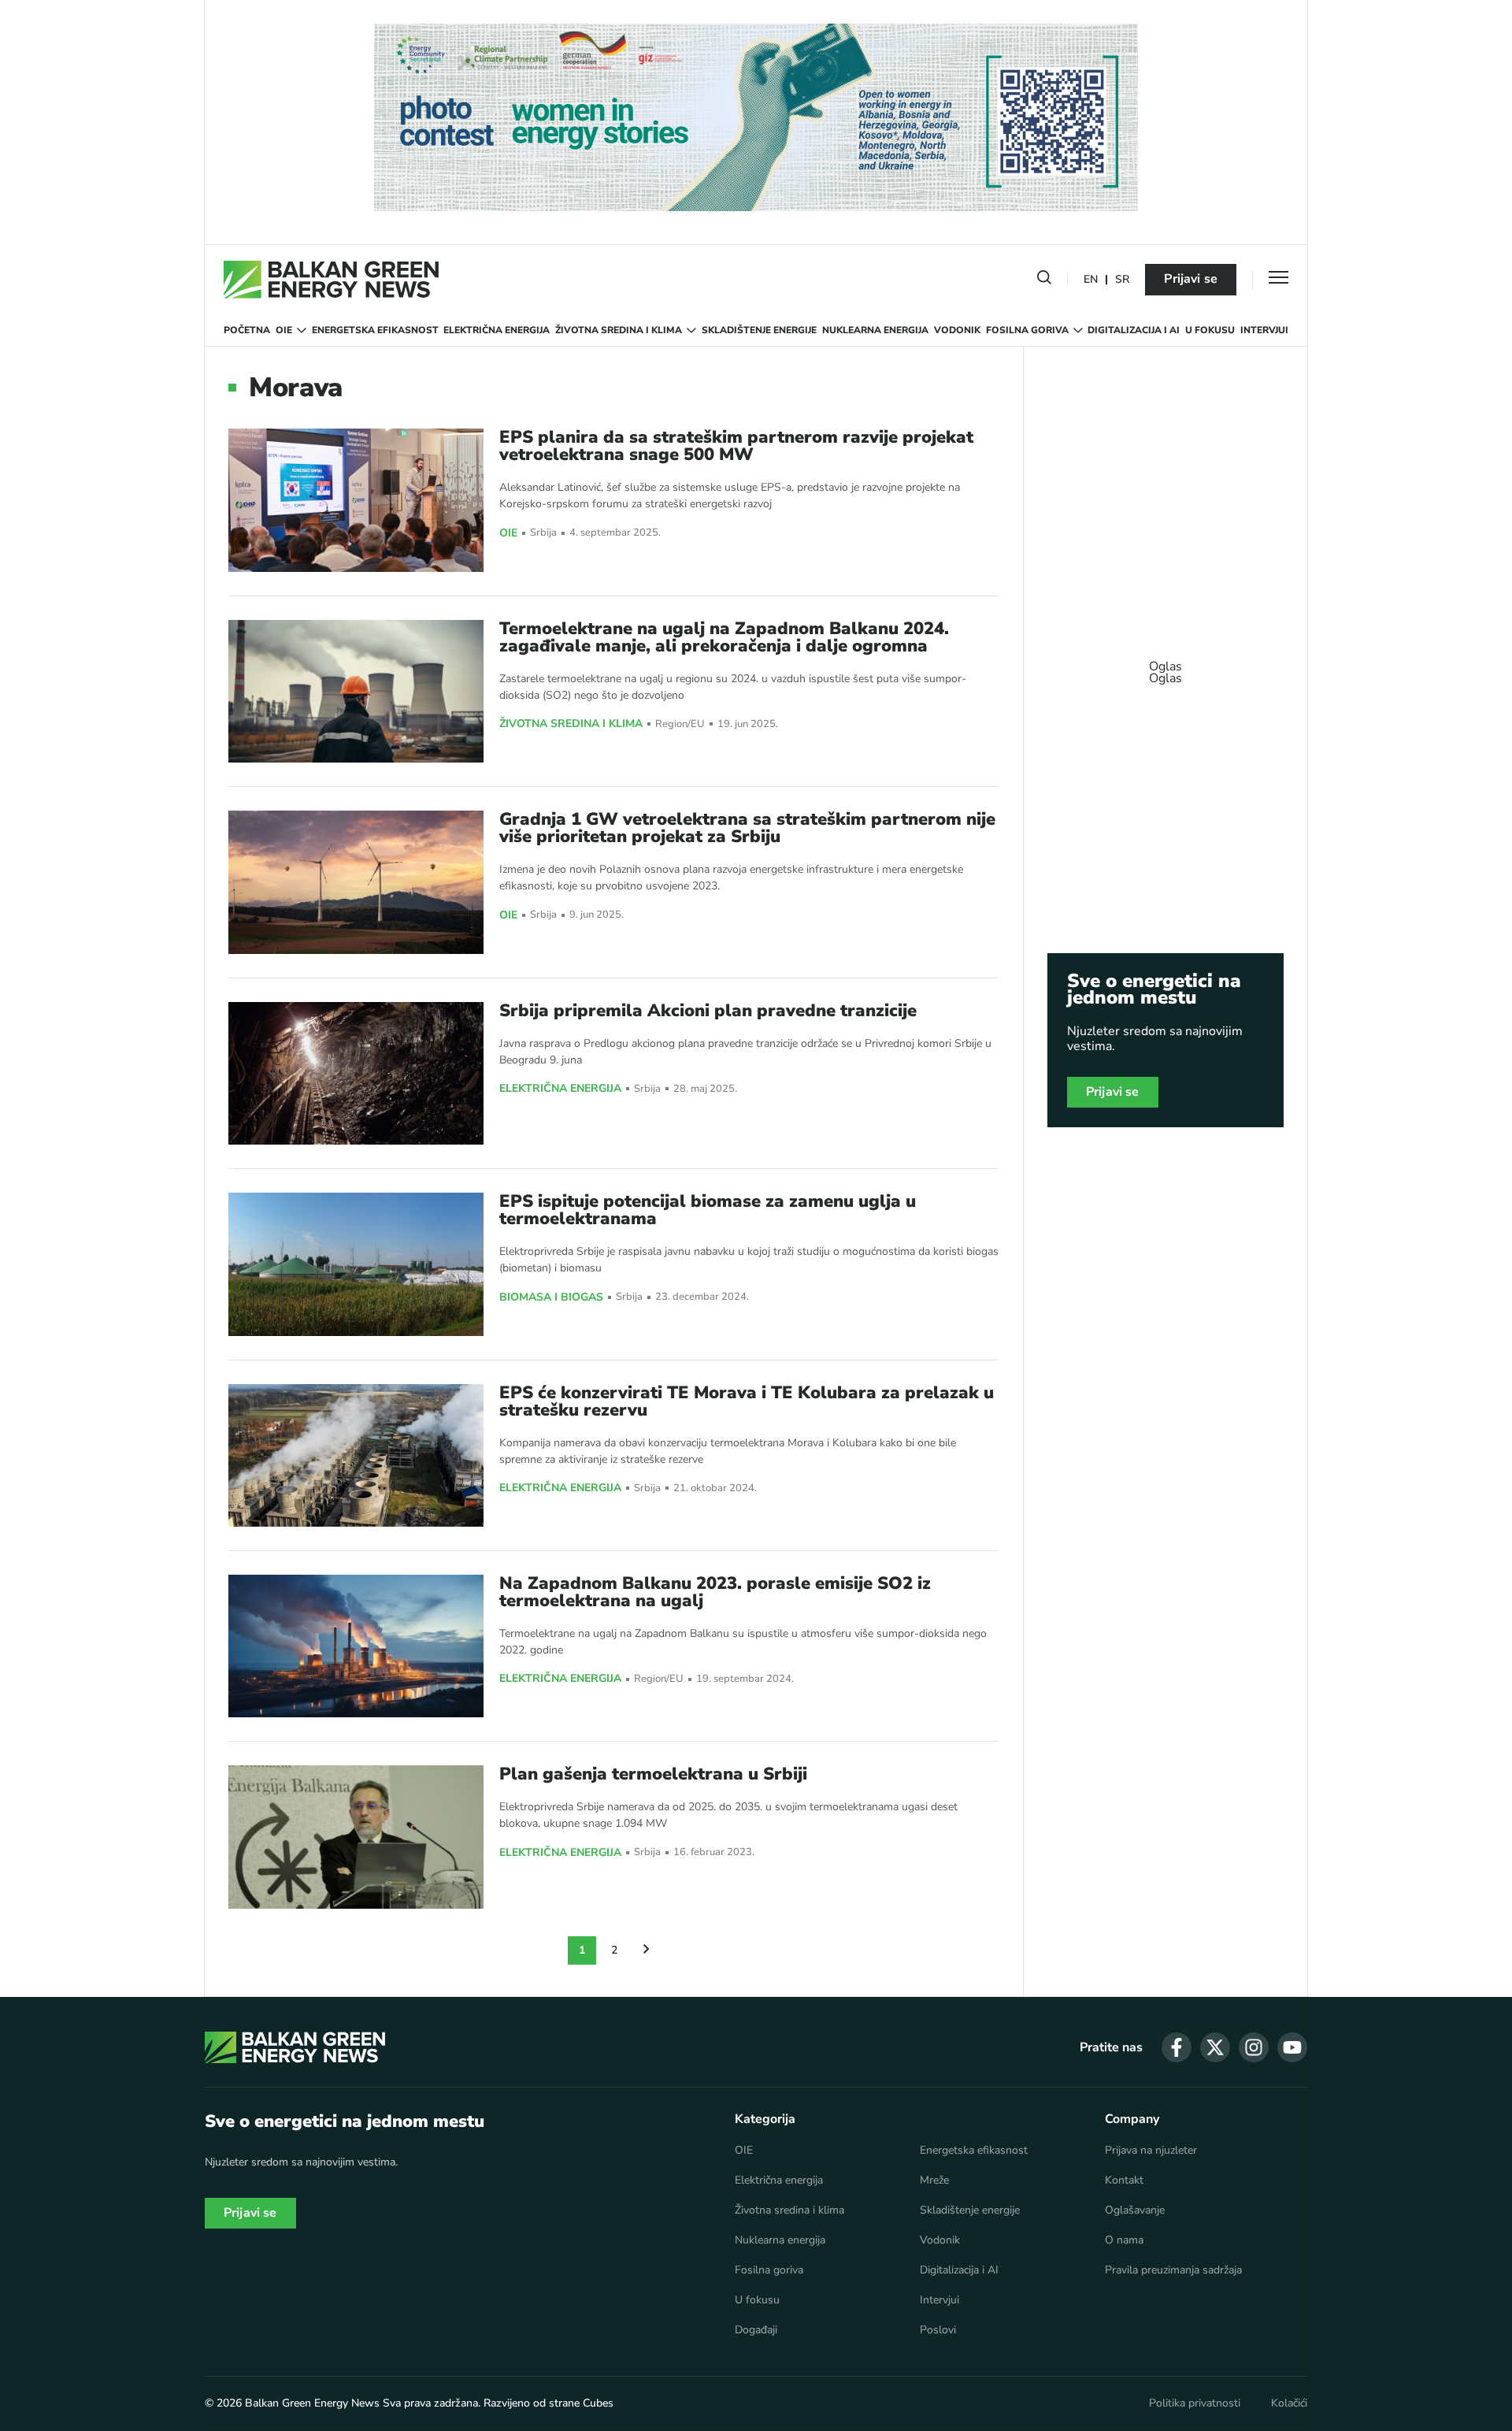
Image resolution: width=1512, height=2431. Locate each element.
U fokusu (1210, 330)
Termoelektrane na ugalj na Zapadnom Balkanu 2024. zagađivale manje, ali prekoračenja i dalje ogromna (724, 637)
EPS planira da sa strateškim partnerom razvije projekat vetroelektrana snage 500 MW (736, 446)
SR (1122, 280)
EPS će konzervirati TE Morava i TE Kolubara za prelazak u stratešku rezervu (747, 1401)
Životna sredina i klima (619, 330)
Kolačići (1289, 2403)
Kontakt (1124, 2180)
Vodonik (957, 330)
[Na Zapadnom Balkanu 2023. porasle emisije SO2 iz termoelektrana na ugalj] (356, 1646)
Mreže (934, 2180)
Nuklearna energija (875, 330)
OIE (284, 330)
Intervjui (1264, 330)
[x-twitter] (1215, 2047)
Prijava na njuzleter (1151, 2151)
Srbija (543, 533)
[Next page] (647, 1950)
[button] (1044, 280)
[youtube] (1292, 2047)
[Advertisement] (1165, 665)
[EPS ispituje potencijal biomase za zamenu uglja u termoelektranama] (356, 1264)
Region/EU (680, 724)
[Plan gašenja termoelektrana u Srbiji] (356, 1837)
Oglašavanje (1135, 2210)
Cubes (598, 2403)
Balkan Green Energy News (312, 2403)
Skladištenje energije (759, 330)
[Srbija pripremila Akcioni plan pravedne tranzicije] (356, 1073)
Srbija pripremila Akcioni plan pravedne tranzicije (708, 1011)
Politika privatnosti (1195, 2403)
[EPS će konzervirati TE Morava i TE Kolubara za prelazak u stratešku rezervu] (356, 1455)
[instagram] (1254, 2047)
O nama (1124, 2240)
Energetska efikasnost (375, 330)
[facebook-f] (1177, 2047)
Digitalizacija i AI (1134, 330)
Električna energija (497, 330)
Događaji (756, 2330)
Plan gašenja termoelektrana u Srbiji (653, 1774)
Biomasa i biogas (551, 1297)
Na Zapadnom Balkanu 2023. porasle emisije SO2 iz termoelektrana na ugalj (715, 1592)
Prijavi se (1191, 279)
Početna (247, 330)
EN (1091, 280)
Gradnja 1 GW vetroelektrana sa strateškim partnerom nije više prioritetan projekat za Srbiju (747, 828)
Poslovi (938, 2330)
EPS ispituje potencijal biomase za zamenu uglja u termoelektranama (708, 1210)
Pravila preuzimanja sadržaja (1173, 2270)
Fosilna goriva (1027, 330)
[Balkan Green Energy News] (331, 280)
